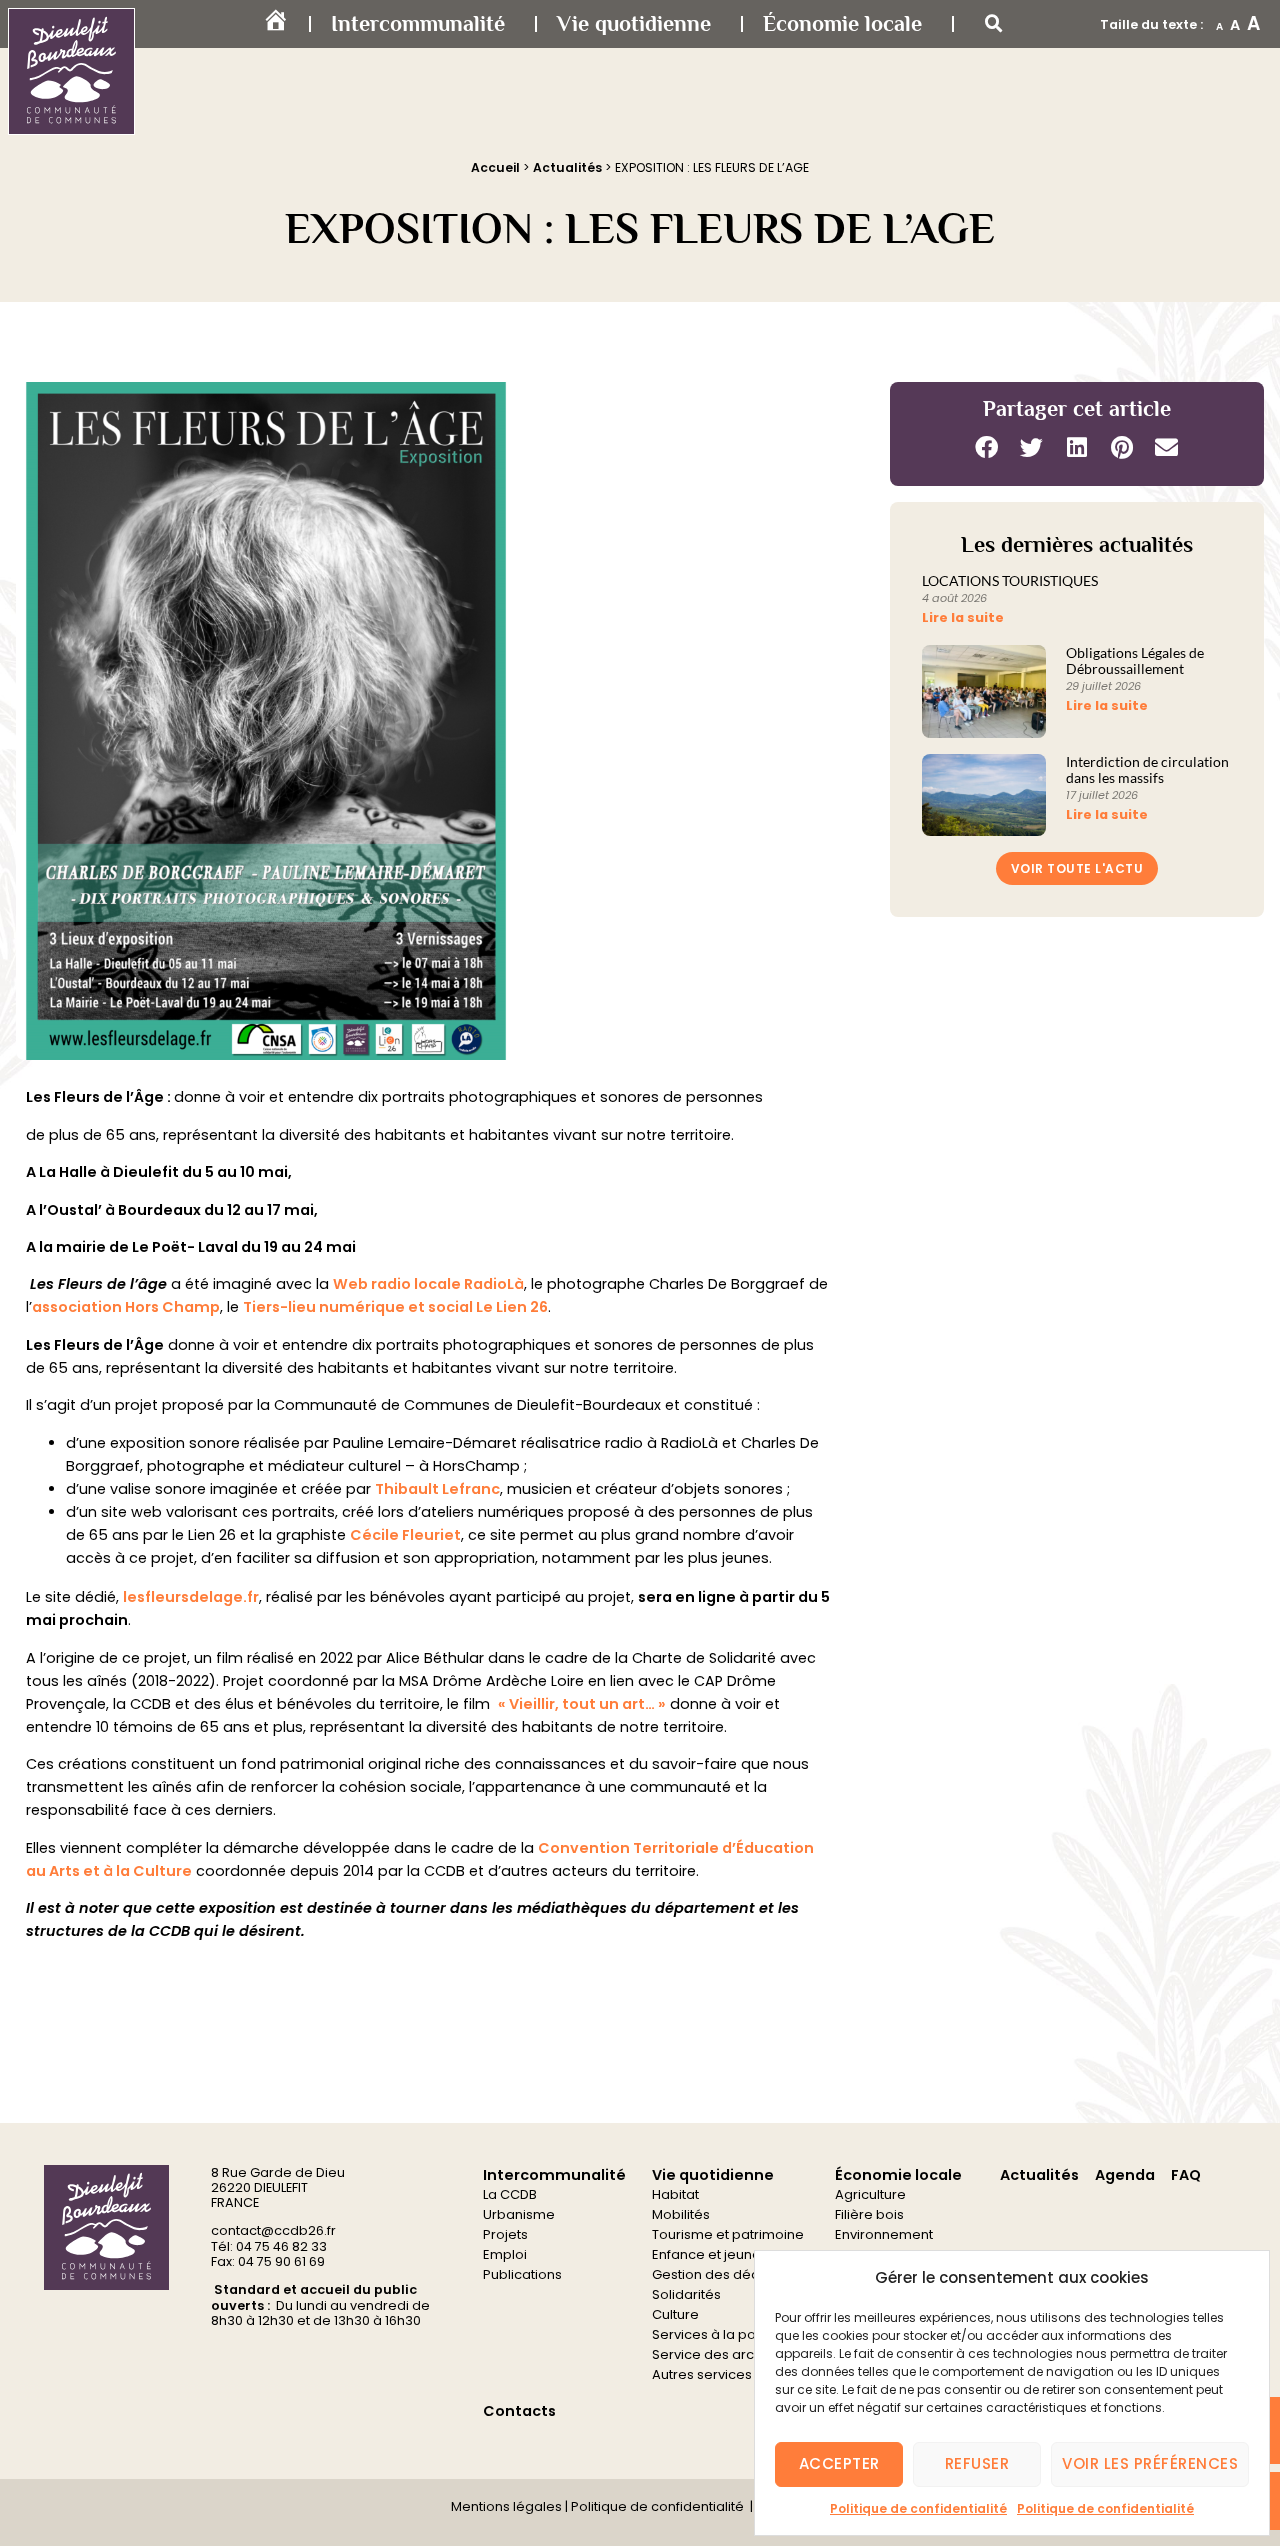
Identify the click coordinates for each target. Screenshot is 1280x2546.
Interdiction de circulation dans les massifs (1147, 770)
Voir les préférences (1150, 2463)
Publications (522, 2274)
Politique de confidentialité (918, 2508)
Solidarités (686, 2294)
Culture (675, 2314)
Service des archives (720, 2354)
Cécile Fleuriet (405, 1535)
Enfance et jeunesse (718, 2254)
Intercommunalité (418, 23)
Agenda (1125, 2175)
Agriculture (870, 2194)
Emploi (505, 2254)
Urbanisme (519, 2214)
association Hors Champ (126, 1307)
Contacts (519, 2411)
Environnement (884, 2234)
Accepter (839, 2463)
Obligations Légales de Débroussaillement (1135, 661)
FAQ (1186, 2175)
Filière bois (869, 2214)
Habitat (675, 2194)
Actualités (567, 167)
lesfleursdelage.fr (191, 1597)
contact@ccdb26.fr (273, 2230)
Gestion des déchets (719, 2274)
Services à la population (730, 2334)
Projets (505, 2234)
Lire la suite (963, 617)
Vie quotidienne (634, 23)
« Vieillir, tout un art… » (582, 1704)
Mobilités (681, 2214)
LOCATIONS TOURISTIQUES (1010, 581)
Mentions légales (506, 2506)
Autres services (702, 2374)
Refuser (977, 2463)
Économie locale (842, 23)
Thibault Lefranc (437, 1489)
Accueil (495, 167)
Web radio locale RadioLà (428, 1284)
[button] (994, 24)
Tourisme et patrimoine (728, 2234)
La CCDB (510, 2194)
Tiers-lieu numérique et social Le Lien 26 (395, 1307)
